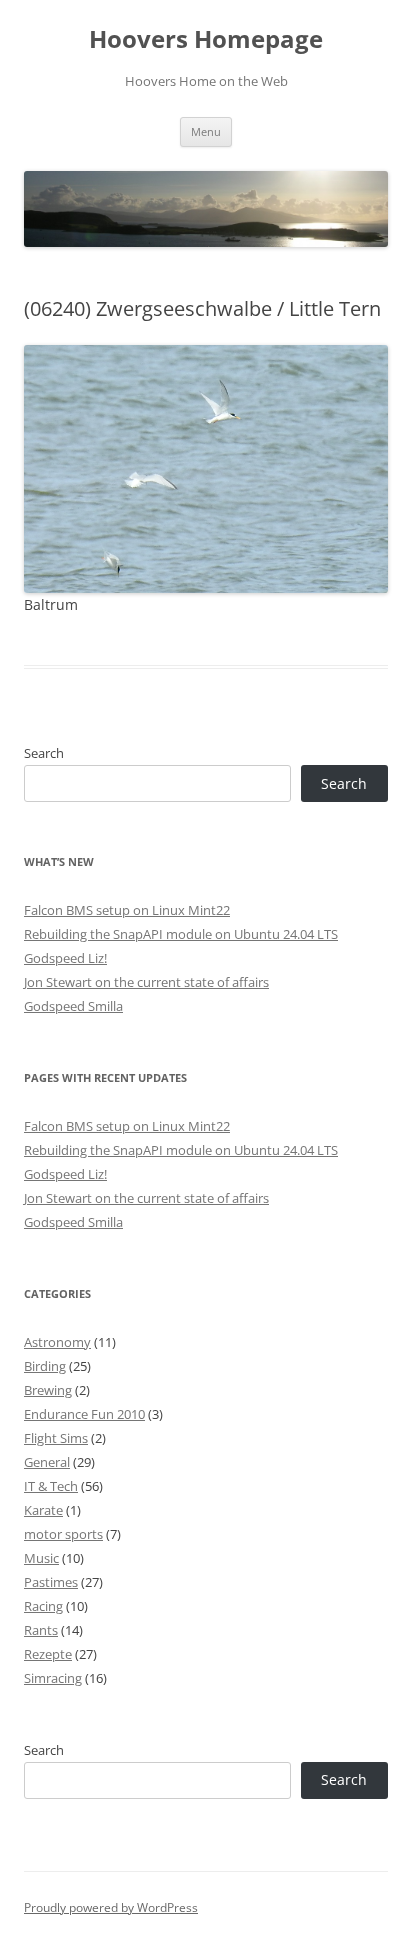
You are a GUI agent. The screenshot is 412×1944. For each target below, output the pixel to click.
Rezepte (48, 1654)
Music (41, 1558)
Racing (43, 1606)
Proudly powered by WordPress (111, 1907)
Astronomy (57, 1342)
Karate (43, 1510)
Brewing (48, 1390)
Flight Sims (56, 1438)
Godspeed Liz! (65, 958)
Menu (206, 131)
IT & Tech (51, 1486)
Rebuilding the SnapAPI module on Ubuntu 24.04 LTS (181, 934)
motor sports (63, 1534)
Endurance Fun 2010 (84, 1414)
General (47, 1462)
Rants (41, 1630)
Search (44, 753)
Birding (45, 1366)
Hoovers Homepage (206, 39)
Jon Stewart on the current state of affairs (146, 982)
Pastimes (51, 1582)
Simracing (53, 1678)
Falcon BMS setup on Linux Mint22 (127, 910)
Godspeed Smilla (73, 1006)
